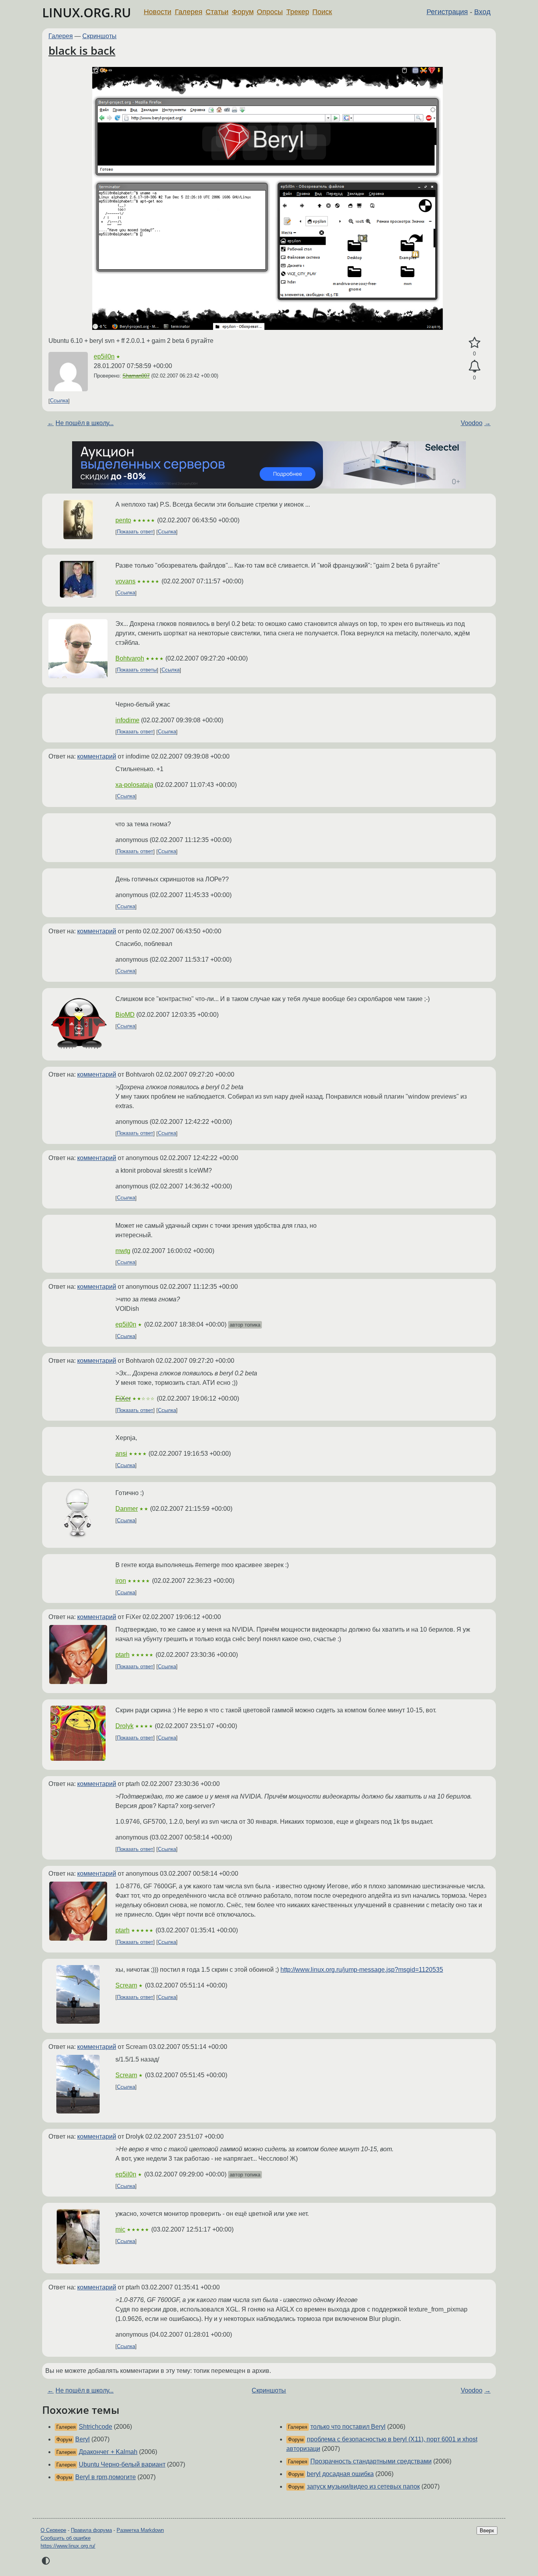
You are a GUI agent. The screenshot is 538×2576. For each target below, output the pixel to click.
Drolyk (124, 1726)
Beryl (83, 2439)
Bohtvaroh (130, 658)
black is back (82, 50)
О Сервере (53, 2530)
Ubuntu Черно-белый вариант (122, 2464)
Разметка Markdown (140, 2530)
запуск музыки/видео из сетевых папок (363, 2486)
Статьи (217, 12)
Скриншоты (99, 36)
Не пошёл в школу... (84, 423)
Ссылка (59, 401)
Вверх (487, 2531)
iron (121, 1581)
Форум (243, 12)
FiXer (123, 1398)
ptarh (122, 1655)
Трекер (298, 12)
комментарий (97, 756)
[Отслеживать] (474, 366)
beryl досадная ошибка (340, 2474)
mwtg (123, 1251)
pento (123, 520)
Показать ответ (135, 532)
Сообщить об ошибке (66, 2538)
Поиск (322, 12)
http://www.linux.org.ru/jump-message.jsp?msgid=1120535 (362, 1970)
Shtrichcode (96, 2427)
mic (120, 2229)
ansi (121, 1454)
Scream (126, 1985)
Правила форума (91, 2530)
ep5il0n (104, 356)
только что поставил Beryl (348, 2427)
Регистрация (447, 12)
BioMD (125, 1015)
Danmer (127, 1509)
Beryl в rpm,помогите (106, 2477)
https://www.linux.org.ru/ (68, 2546)
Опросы (270, 12)
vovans (125, 581)
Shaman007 (136, 376)
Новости (158, 12)
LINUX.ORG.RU (87, 12)
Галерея (189, 12)
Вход (482, 12)
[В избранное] (474, 343)
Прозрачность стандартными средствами (371, 2461)
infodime (127, 720)
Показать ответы (137, 670)
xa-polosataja (134, 785)
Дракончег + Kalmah (108, 2452)
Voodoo (472, 423)
